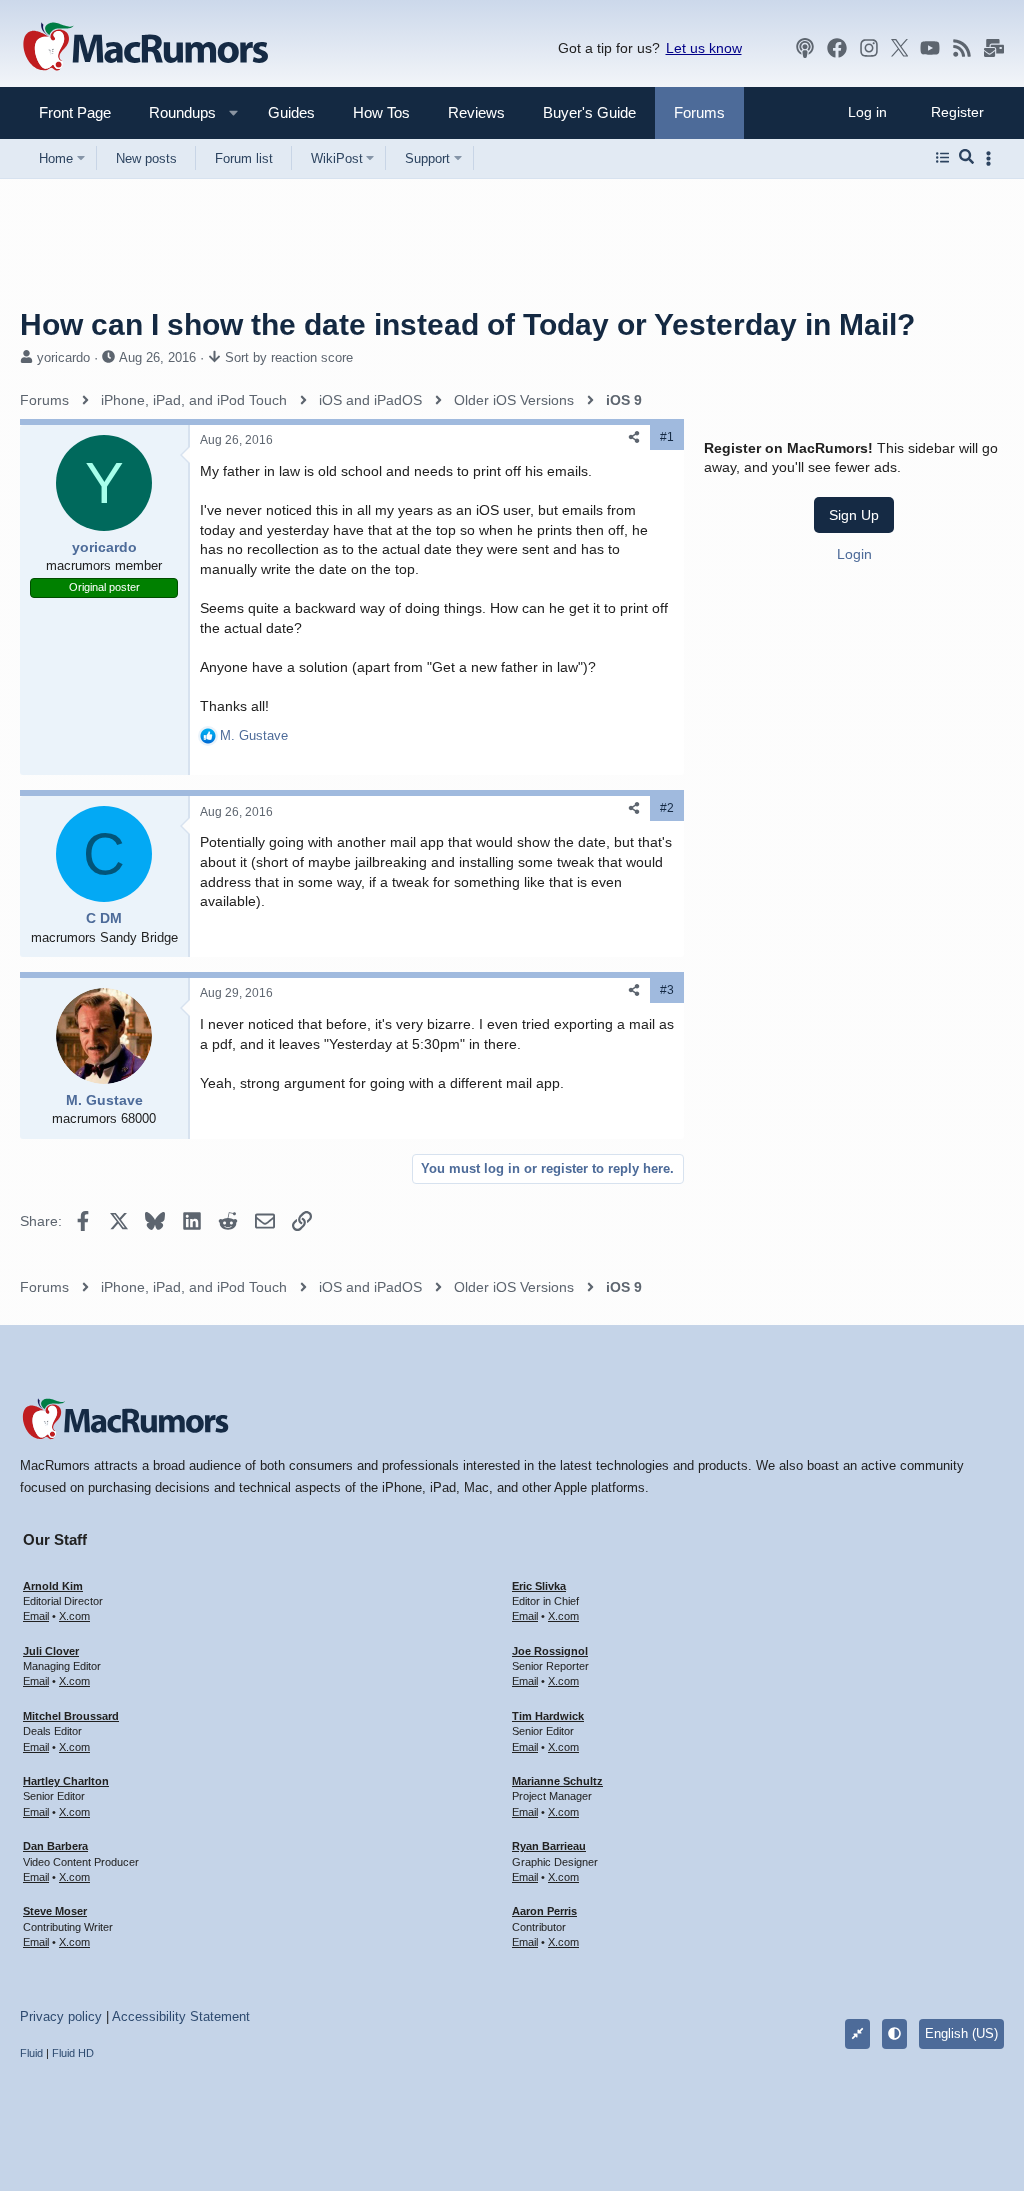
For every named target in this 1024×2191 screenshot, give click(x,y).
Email (36, 1616)
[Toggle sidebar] (992, 158)
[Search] (966, 158)
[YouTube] (930, 48)
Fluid (31, 2053)
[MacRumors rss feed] (962, 48)
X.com (74, 1616)
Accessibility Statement (181, 2016)
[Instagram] (869, 48)
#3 (667, 990)
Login (854, 554)
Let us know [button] (704, 48)
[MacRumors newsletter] (994, 48)
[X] (900, 48)
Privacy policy (61, 2016)
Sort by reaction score (289, 357)
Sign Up (854, 515)
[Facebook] (837, 48)
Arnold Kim (53, 1586)
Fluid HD (73, 2053)
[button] (174, 112)
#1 (667, 437)
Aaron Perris (544, 1911)
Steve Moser (55, 1911)
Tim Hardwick (548, 1716)
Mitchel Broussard (71, 1716)
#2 (667, 808)
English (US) (961, 2033)
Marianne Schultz (557, 1781)
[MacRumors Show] (805, 48)
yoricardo (63, 357)
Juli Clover (51, 1651)
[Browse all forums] (942, 158)
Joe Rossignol (550, 1651)
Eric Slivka (539, 1586)
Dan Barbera (55, 1846)
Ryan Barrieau (549, 1846)
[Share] (634, 437)
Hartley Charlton (66, 1781)
